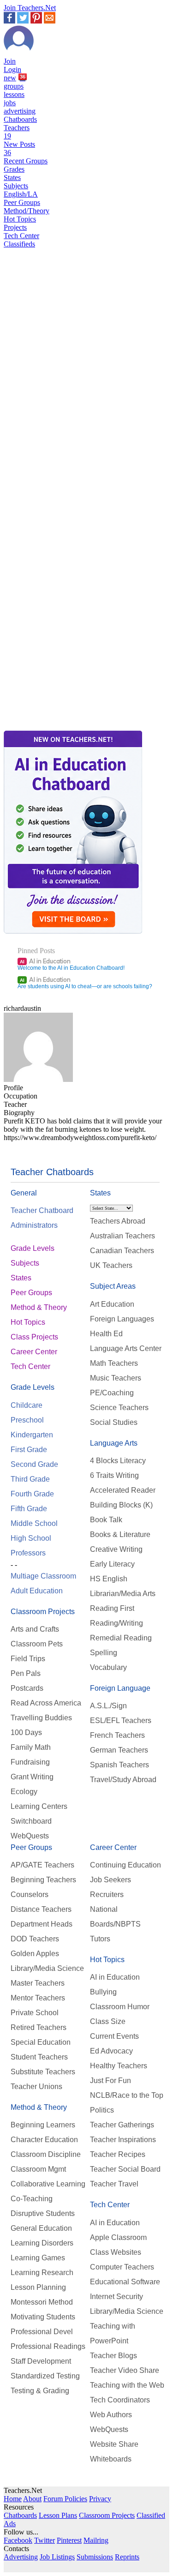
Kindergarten (32, 1435)
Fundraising (30, 1762)
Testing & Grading (40, 2391)
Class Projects (34, 1337)
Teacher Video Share (125, 2370)
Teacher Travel (114, 2184)
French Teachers (117, 1735)
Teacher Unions (36, 2087)
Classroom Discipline (46, 2154)
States (12, 177)
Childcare (27, 1405)
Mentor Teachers (38, 1998)
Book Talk (106, 1520)
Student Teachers (39, 2057)
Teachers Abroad (118, 1221)
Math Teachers (114, 1363)
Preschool (27, 1420)
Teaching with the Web (127, 2385)
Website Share (114, 2444)
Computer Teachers (122, 2267)
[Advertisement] (43, 571)
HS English (109, 1579)
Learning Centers (39, 1806)
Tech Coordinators (120, 2400)
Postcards (27, 1688)
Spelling (104, 1653)
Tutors (100, 1939)
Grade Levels (33, 1248)
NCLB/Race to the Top (127, 2095)
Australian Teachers (122, 1236)
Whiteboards (111, 2459)
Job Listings (57, 2557)
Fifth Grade (29, 1509)
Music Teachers (116, 1378)
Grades (14, 169)
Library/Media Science (47, 1968)
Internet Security (116, 2297)
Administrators (34, 1225)
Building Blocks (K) (121, 1505)
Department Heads (42, 1924)
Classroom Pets (37, 1644)
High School (31, 1538)
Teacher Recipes (118, 2154)
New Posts (19, 148)
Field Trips (28, 1659)
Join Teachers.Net (30, 8)
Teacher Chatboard (42, 1210)
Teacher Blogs (113, 2356)
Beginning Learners (43, 2125)
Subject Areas (113, 1286)
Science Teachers (119, 1408)
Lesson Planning (38, 2287)
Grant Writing (32, 1777)
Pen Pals (26, 1673)
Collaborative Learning (48, 2184)
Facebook (18, 2540)
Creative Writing (116, 1549)
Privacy (100, 2499)
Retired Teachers (39, 2027)
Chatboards (20, 119)
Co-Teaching (32, 2199)
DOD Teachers (35, 1939)
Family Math (31, 1747)
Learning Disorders (42, 2243)
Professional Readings (48, 2346)
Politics (102, 2110)
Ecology (24, 1792)
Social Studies (114, 1422)
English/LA (21, 194)
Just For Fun (110, 2081)
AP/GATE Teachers (42, 1865)
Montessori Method (42, 2302)
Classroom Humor (120, 2007)
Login (12, 69)
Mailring (96, 2540)
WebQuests (30, 1836)
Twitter (45, 2540)
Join (10, 61)
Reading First (112, 1608)
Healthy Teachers (119, 2066)
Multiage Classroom (43, 1576)
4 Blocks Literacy (118, 1461)
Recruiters (107, 1894)
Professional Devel (42, 2332)
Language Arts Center (126, 1348)
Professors (28, 1553)
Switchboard (31, 1821)
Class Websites (116, 2252)
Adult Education (37, 1591)
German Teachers (119, 1750)
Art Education (112, 1304)
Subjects (16, 186)
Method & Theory (39, 1307)
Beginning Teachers (43, 1880)
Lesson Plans (58, 2515)
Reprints (127, 2557)
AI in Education (45, 961)
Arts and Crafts (35, 1629)
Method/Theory (27, 211)
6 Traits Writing (114, 1475)
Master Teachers (38, 1983)
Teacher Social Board (125, 2169)
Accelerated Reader (123, 1490)
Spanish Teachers (119, 1765)
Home (13, 2499)
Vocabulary (108, 1667)
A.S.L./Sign (108, 1706)
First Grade (29, 1450)
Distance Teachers (41, 1909)
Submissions (95, 2557)
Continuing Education (125, 1865)
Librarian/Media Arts (123, 1594)
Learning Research (42, 2273)
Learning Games (38, 2258)
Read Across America (46, 1703)
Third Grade (30, 1479)
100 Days (26, 1732)
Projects (15, 227)
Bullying (103, 1992)
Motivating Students (43, 2317)
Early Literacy (112, 1564)
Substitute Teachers (43, 2072)
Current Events (114, 2036)
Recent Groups (26, 161)
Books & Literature (120, 1534)
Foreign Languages (122, 1319)
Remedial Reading (121, 1638)
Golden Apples (35, 1954)
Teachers (17, 132)
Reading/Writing (116, 1623)
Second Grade (34, 1464)
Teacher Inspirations (123, 2140)
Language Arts (114, 1443)
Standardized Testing (45, 2376)
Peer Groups (22, 202)
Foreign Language (120, 1688)
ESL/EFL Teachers (121, 1720)
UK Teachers (111, 1265)
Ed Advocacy (111, 2051)
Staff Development (41, 2361)
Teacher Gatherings (122, 2125)
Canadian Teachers (122, 1251)
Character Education (44, 2140)
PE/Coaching (112, 1393)
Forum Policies (65, 2499)
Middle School (34, 1523)
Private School (35, 2013)
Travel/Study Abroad (123, 1780)
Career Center (34, 1352)
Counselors (30, 1894)
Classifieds (19, 244)
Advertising (21, 2557)
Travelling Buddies (41, 1718)
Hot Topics (20, 219)
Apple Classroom (118, 2237)
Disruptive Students (43, 2213)
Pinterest (69, 2540)
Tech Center (21, 236)
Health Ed (106, 1334)
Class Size (108, 2021)
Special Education (41, 2042)
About (32, 2499)
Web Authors (111, 2415)
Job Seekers (110, 1880)
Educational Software (125, 2282)
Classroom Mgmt (38, 2169)
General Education (41, 2228)
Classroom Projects (43, 1612)
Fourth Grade (32, 1494)
